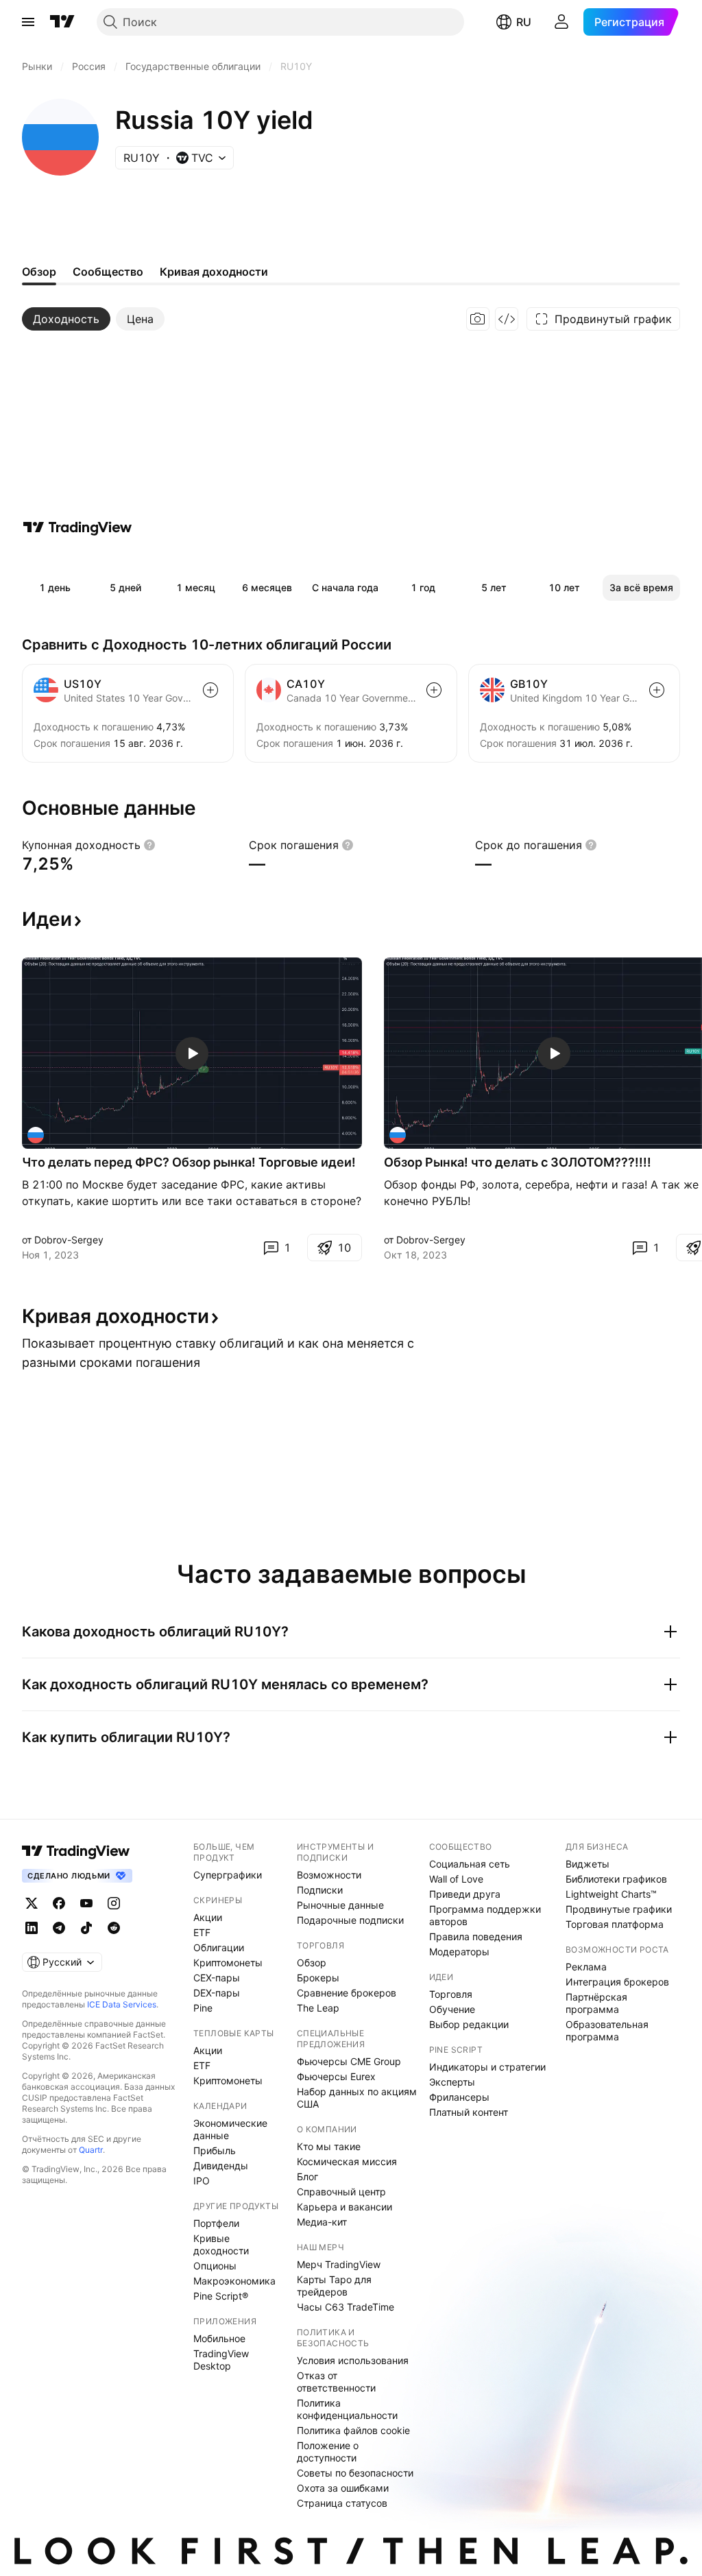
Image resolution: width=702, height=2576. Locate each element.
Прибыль (215, 2150)
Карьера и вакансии (344, 2207)
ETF (202, 1932)
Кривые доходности (221, 2244)
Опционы (215, 2266)
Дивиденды (221, 2166)
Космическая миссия (347, 2161)
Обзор (312, 1963)
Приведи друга (465, 1894)
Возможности (329, 1875)
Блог (307, 2177)
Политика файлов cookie (353, 2430)
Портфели (216, 2223)
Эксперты (452, 2082)
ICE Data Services (122, 2004)
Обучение (452, 2009)
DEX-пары (217, 1993)
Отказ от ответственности (336, 2382)
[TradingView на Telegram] (59, 1928)
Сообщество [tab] (108, 272)
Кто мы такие (329, 2146)
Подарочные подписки (350, 1920)
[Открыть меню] (28, 22)
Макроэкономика (234, 2281)
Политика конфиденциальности (347, 2409)
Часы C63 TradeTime (346, 2307)
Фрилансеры (459, 2097)
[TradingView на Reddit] (114, 1928)
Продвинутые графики (619, 1909)
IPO (202, 2181)
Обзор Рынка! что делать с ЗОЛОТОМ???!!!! (518, 1162)
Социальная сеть (470, 1864)
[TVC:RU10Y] (36, 1135)
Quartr (91, 2150)
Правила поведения (476, 1936)
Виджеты (588, 1864)
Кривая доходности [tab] (214, 272)
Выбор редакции (469, 2024)
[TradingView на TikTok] (86, 1928)
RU (524, 22)
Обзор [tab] (39, 272)
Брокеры (318, 1978)
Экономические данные (230, 2129)
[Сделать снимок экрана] (478, 319)
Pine (203, 2008)
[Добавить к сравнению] (210, 690)
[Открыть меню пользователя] (561, 22)
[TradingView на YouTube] (86, 1903)
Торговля (451, 1994)
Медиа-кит (322, 2222)
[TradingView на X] (32, 1903)
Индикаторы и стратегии (487, 2067)
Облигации (219, 1947)
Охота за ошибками (343, 2488)
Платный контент (469, 2112)
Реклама (586, 1967)
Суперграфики (228, 1875)
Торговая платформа (615, 1924)
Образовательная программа (607, 2030)
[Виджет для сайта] (507, 319)
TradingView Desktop (221, 2360)
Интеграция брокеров (617, 1982)
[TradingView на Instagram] (114, 1903)
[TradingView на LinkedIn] (32, 1928)
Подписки (320, 1890)
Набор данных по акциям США (357, 2098)
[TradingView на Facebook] (59, 1903)
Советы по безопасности (355, 2473)
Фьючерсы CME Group (349, 2061)
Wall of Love (456, 1879)
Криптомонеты (228, 1963)
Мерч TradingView (339, 2264)
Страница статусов (342, 2503)
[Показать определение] (149, 845)
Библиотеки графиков (616, 1879)
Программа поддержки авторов (485, 1915)
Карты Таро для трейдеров (334, 2286)
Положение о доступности (328, 2452)
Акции (208, 1917)
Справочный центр (341, 2192)
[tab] (66, 319)
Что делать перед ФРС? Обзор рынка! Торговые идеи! (189, 1162)
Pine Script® (221, 2296)
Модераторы (459, 1952)
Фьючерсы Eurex (336, 2076)
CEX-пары (217, 1978)
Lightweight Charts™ (611, 1894)
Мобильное (219, 2338)
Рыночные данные (340, 1905)
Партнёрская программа (596, 2003)
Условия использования (353, 2360)
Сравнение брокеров (347, 1993)
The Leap (318, 2008)
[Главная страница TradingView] (62, 22)
